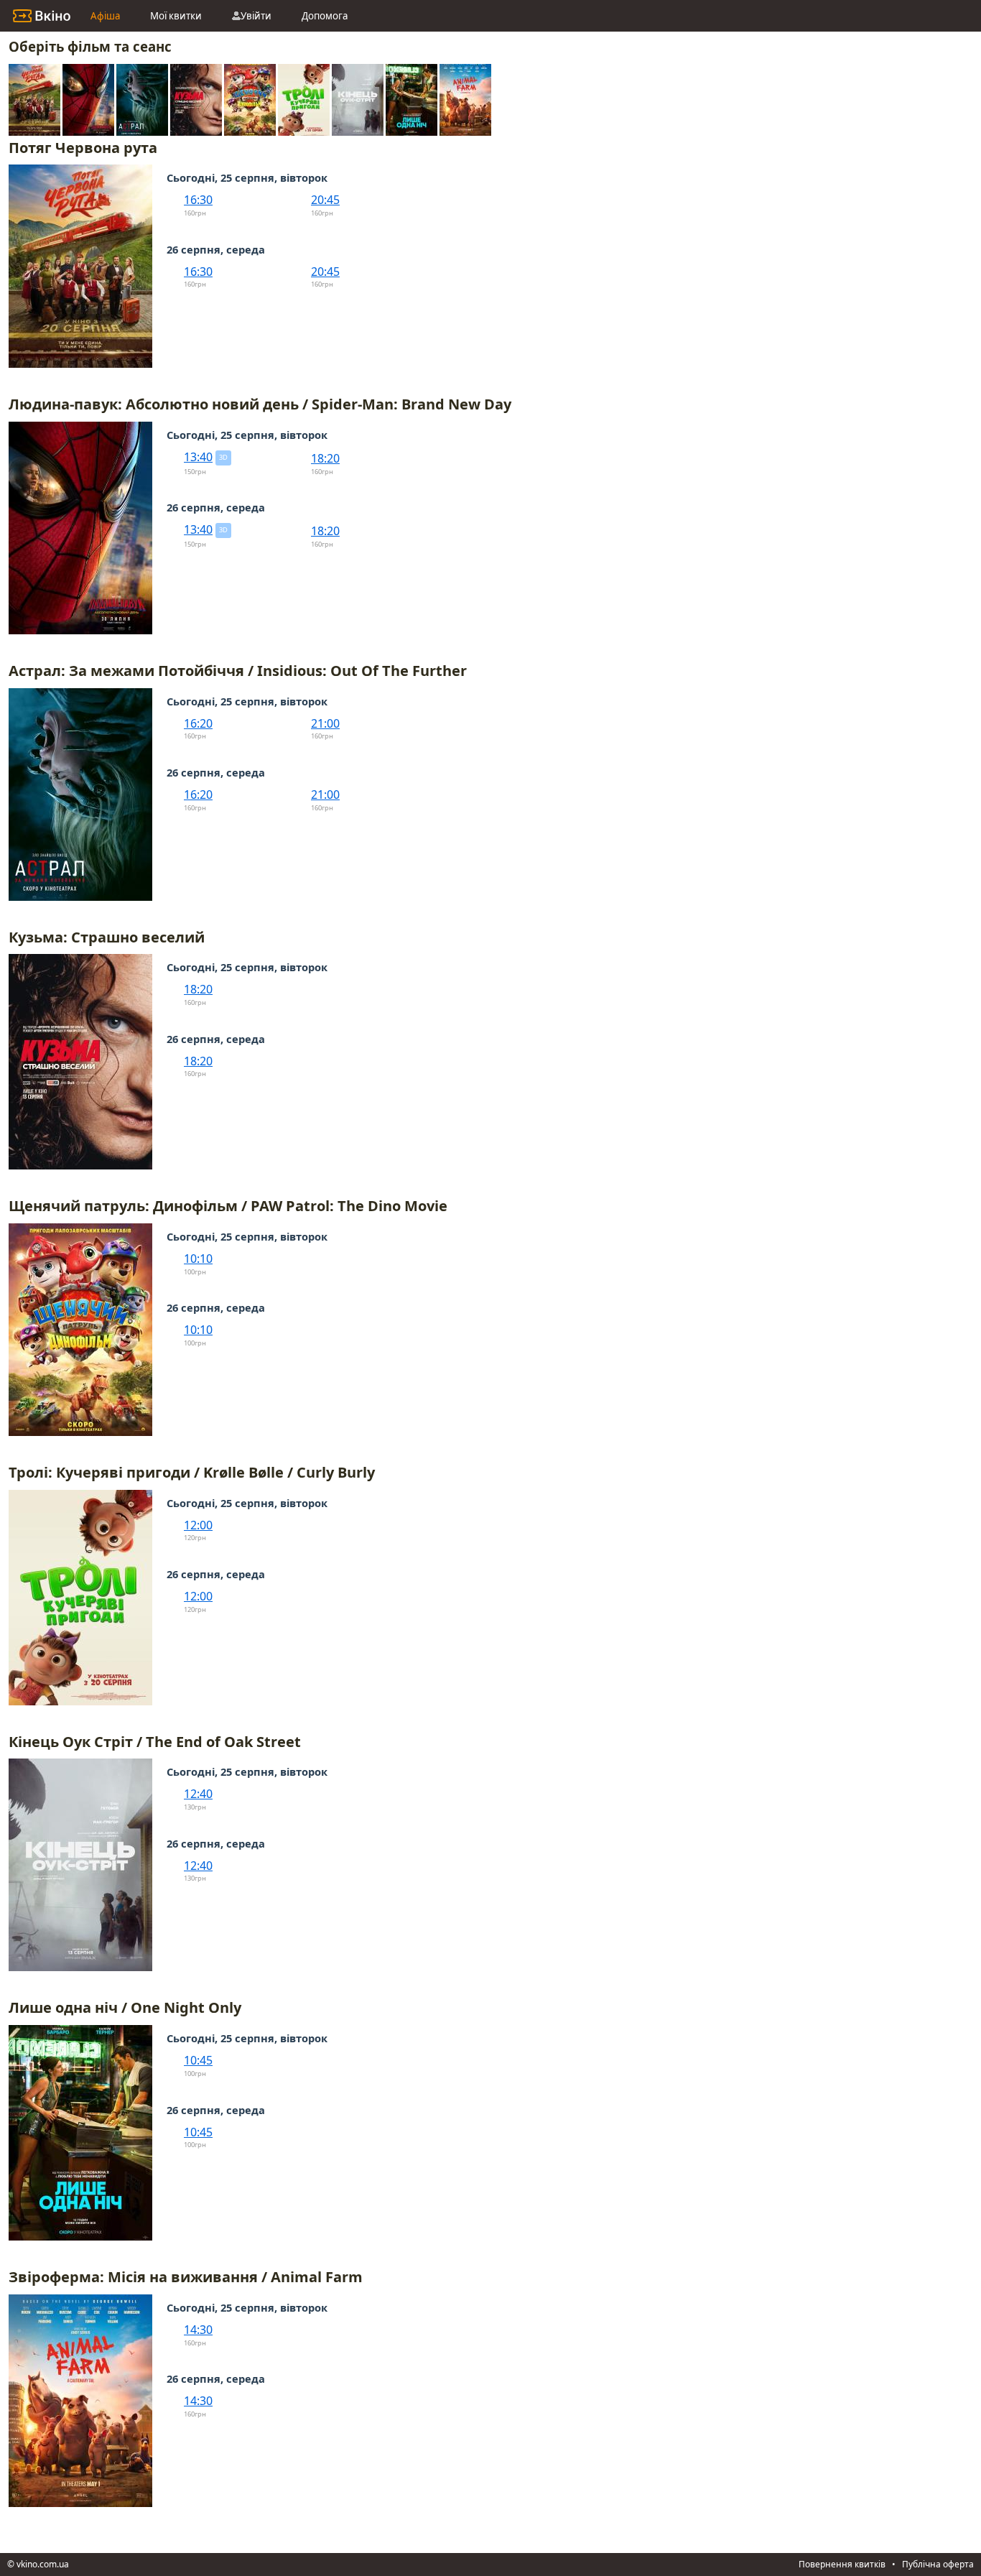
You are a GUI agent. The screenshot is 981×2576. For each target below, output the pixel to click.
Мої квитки (176, 16)
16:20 (198, 723)
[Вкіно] (42, 16)
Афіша (105, 16)
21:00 (325, 723)
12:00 (198, 1525)
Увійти (256, 16)
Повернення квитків (842, 2564)
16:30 (198, 200)
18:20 (325, 458)
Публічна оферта (938, 2564)
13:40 (198, 457)
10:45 (198, 2060)
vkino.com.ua (43, 2564)
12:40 (198, 1794)
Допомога (325, 16)
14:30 (198, 2330)
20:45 (325, 200)
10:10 (198, 1259)
